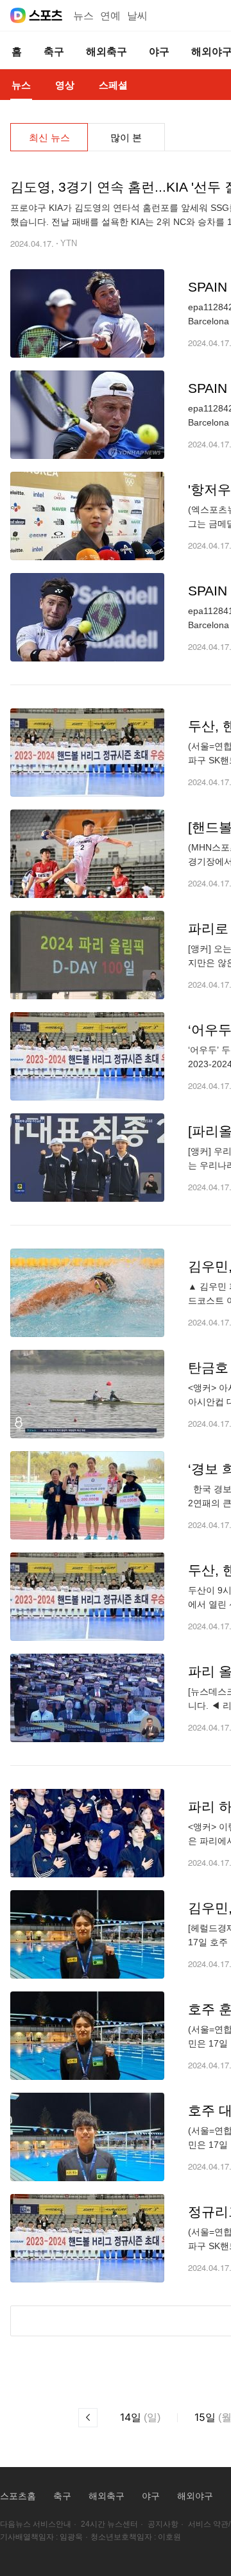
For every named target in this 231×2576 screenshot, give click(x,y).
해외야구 (195, 2496)
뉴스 (83, 16)
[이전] (88, 2418)
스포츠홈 (18, 2496)
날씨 (137, 16)
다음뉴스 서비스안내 (36, 2524)
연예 (110, 16)
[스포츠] (46, 15)
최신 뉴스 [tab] (49, 137)
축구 (62, 2496)
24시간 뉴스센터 (109, 2524)
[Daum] (18, 15)
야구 (151, 2496)
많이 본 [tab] (126, 137)
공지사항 (163, 2524)
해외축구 (107, 2496)
